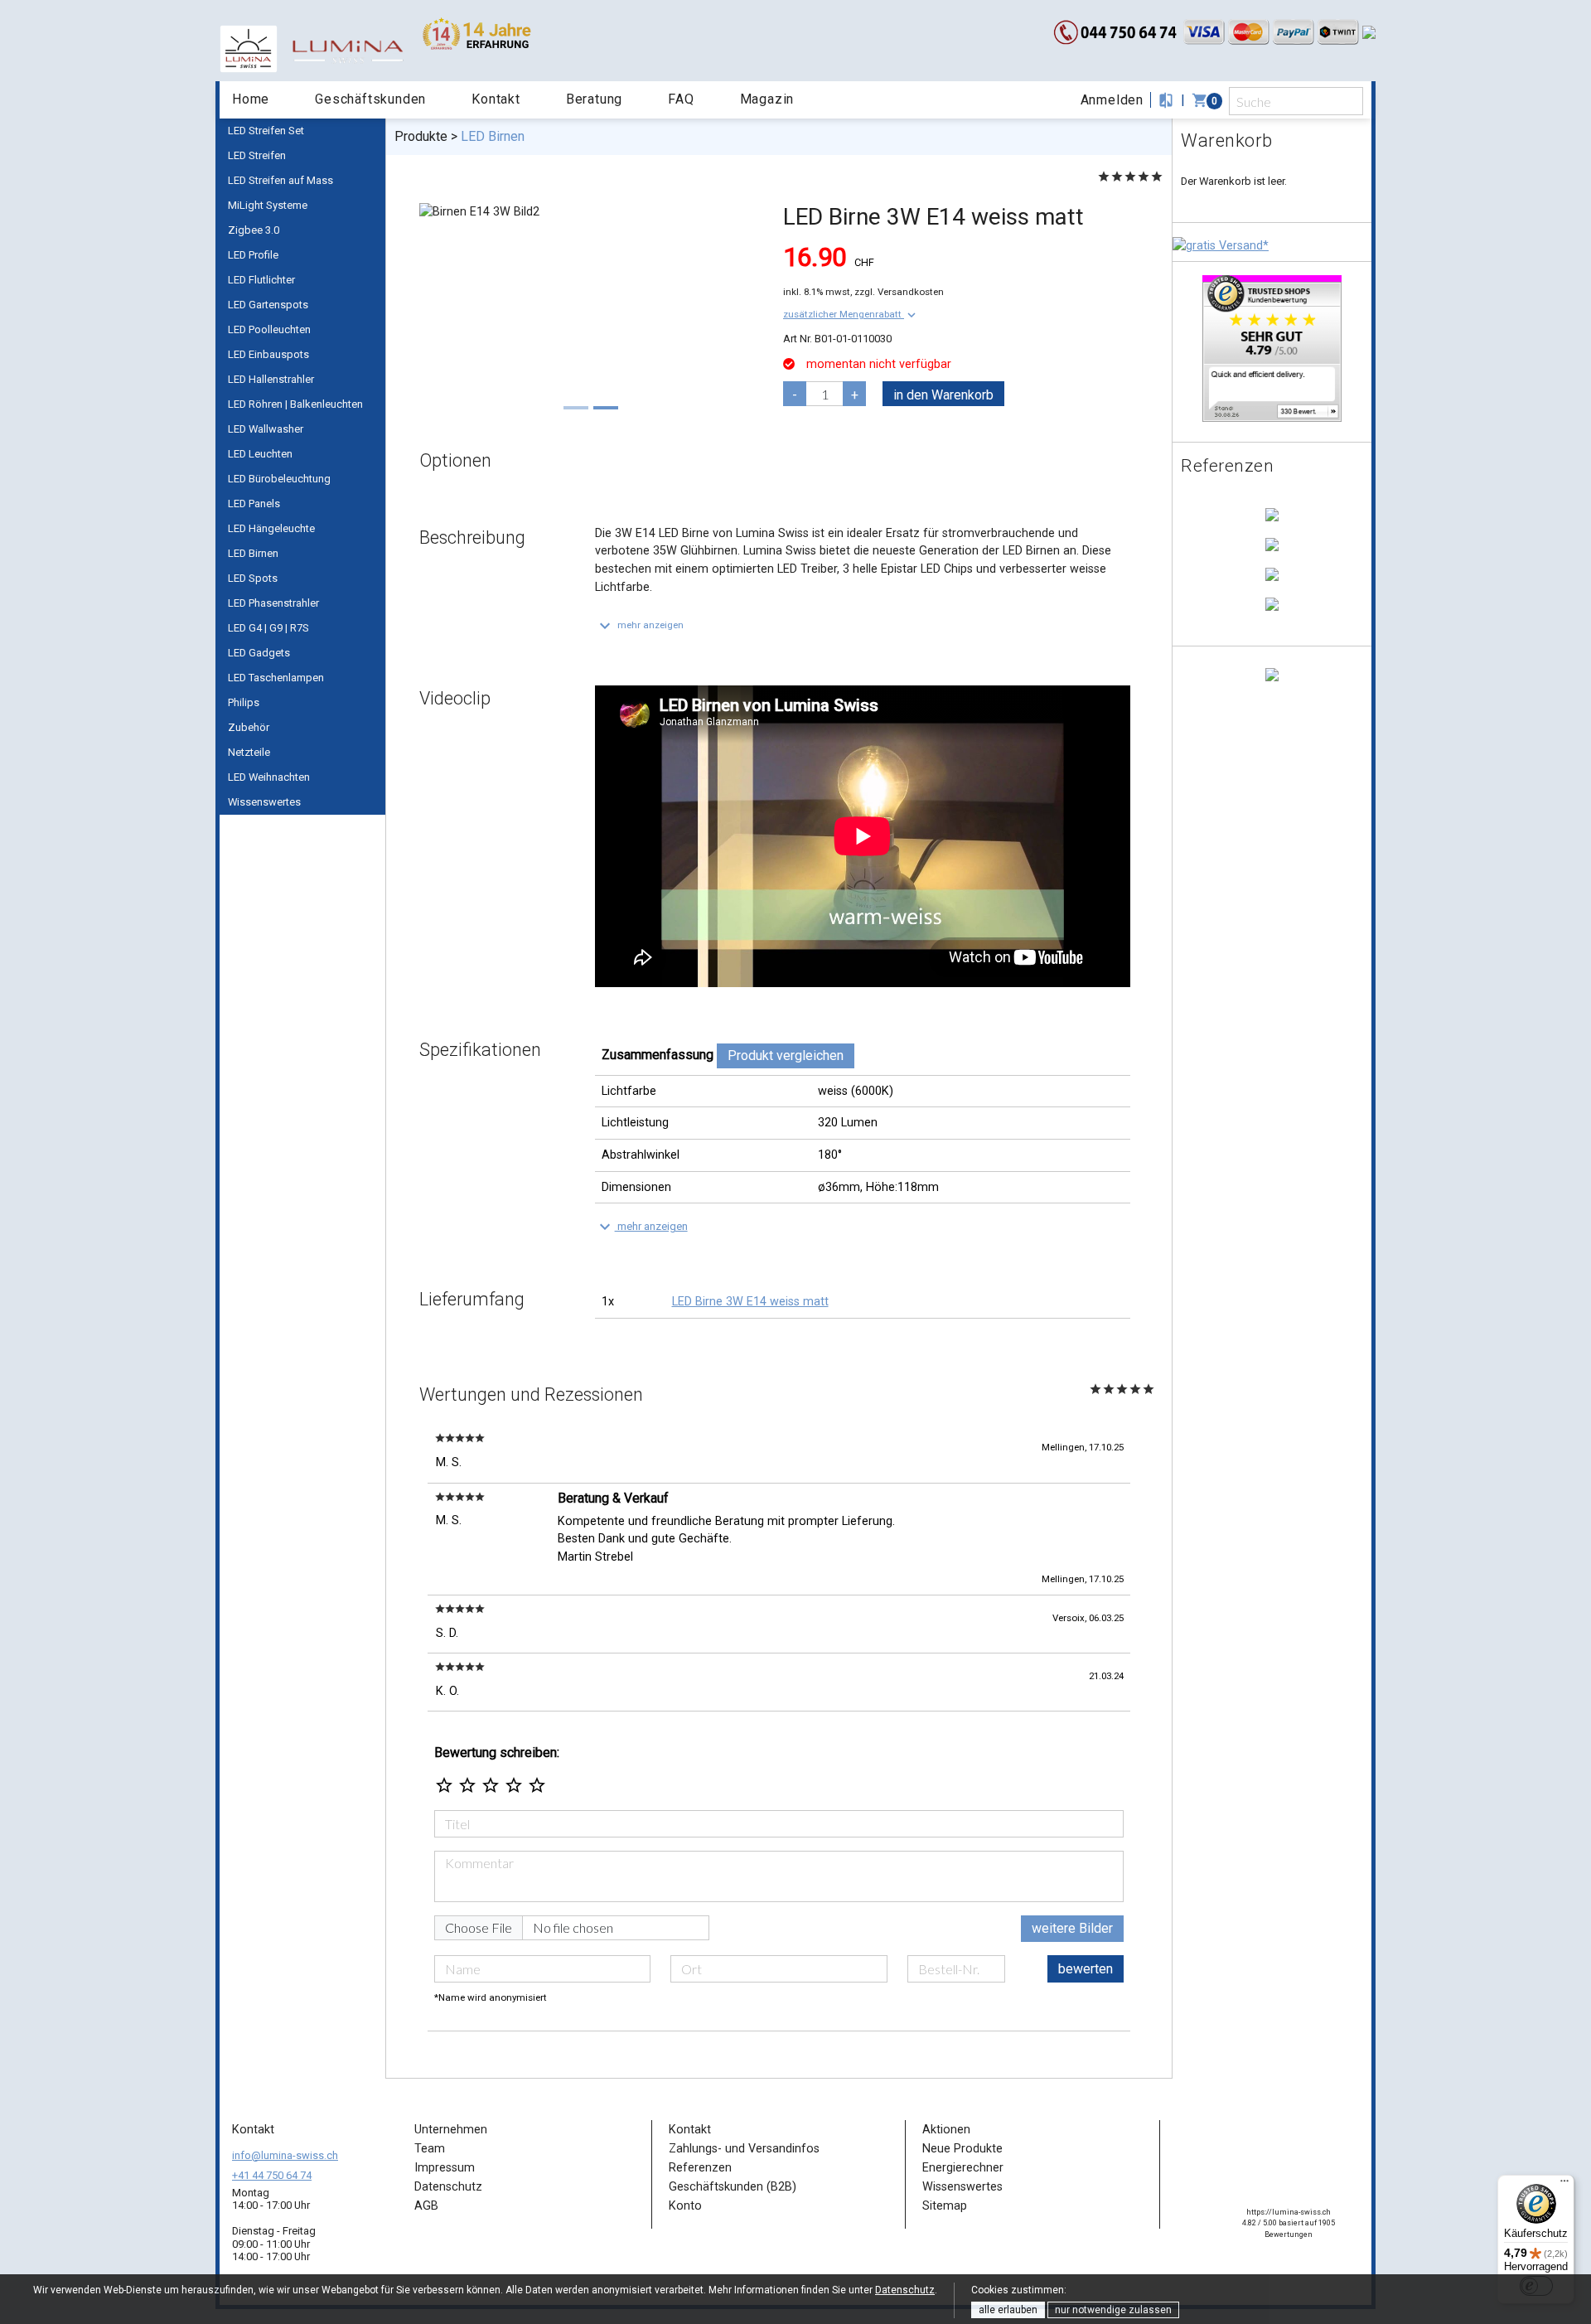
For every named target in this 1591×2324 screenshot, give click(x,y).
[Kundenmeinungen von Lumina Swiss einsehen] (1272, 348)
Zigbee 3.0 (254, 230)
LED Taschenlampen (276, 678)
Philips (244, 702)
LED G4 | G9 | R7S (268, 628)
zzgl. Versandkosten (899, 292)
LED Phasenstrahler (273, 603)
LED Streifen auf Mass (280, 180)
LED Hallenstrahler (271, 379)
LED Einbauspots (268, 354)
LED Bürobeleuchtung (279, 479)
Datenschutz (905, 2290)
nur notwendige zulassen (1113, 2310)
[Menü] (1564, 2185)
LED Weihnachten (269, 777)
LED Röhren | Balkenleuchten (295, 404)
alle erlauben (1008, 2310)
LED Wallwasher (266, 429)
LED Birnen (253, 553)
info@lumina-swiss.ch (285, 2155)
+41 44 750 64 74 (272, 2175)
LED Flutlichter (261, 280)
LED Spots (253, 578)
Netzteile (249, 752)
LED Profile (253, 255)
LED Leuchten (260, 454)
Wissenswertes (264, 802)
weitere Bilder (1072, 1928)
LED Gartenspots (268, 305)
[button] (851, 314)
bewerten (1086, 1969)
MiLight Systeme (268, 205)
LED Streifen (257, 155)
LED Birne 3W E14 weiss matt (750, 1302)
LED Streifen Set (266, 131)
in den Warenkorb (943, 395)
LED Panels (254, 504)
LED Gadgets (259, 653)
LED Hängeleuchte (271, 528)
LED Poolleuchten (269, 329)
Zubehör (249, 727)
